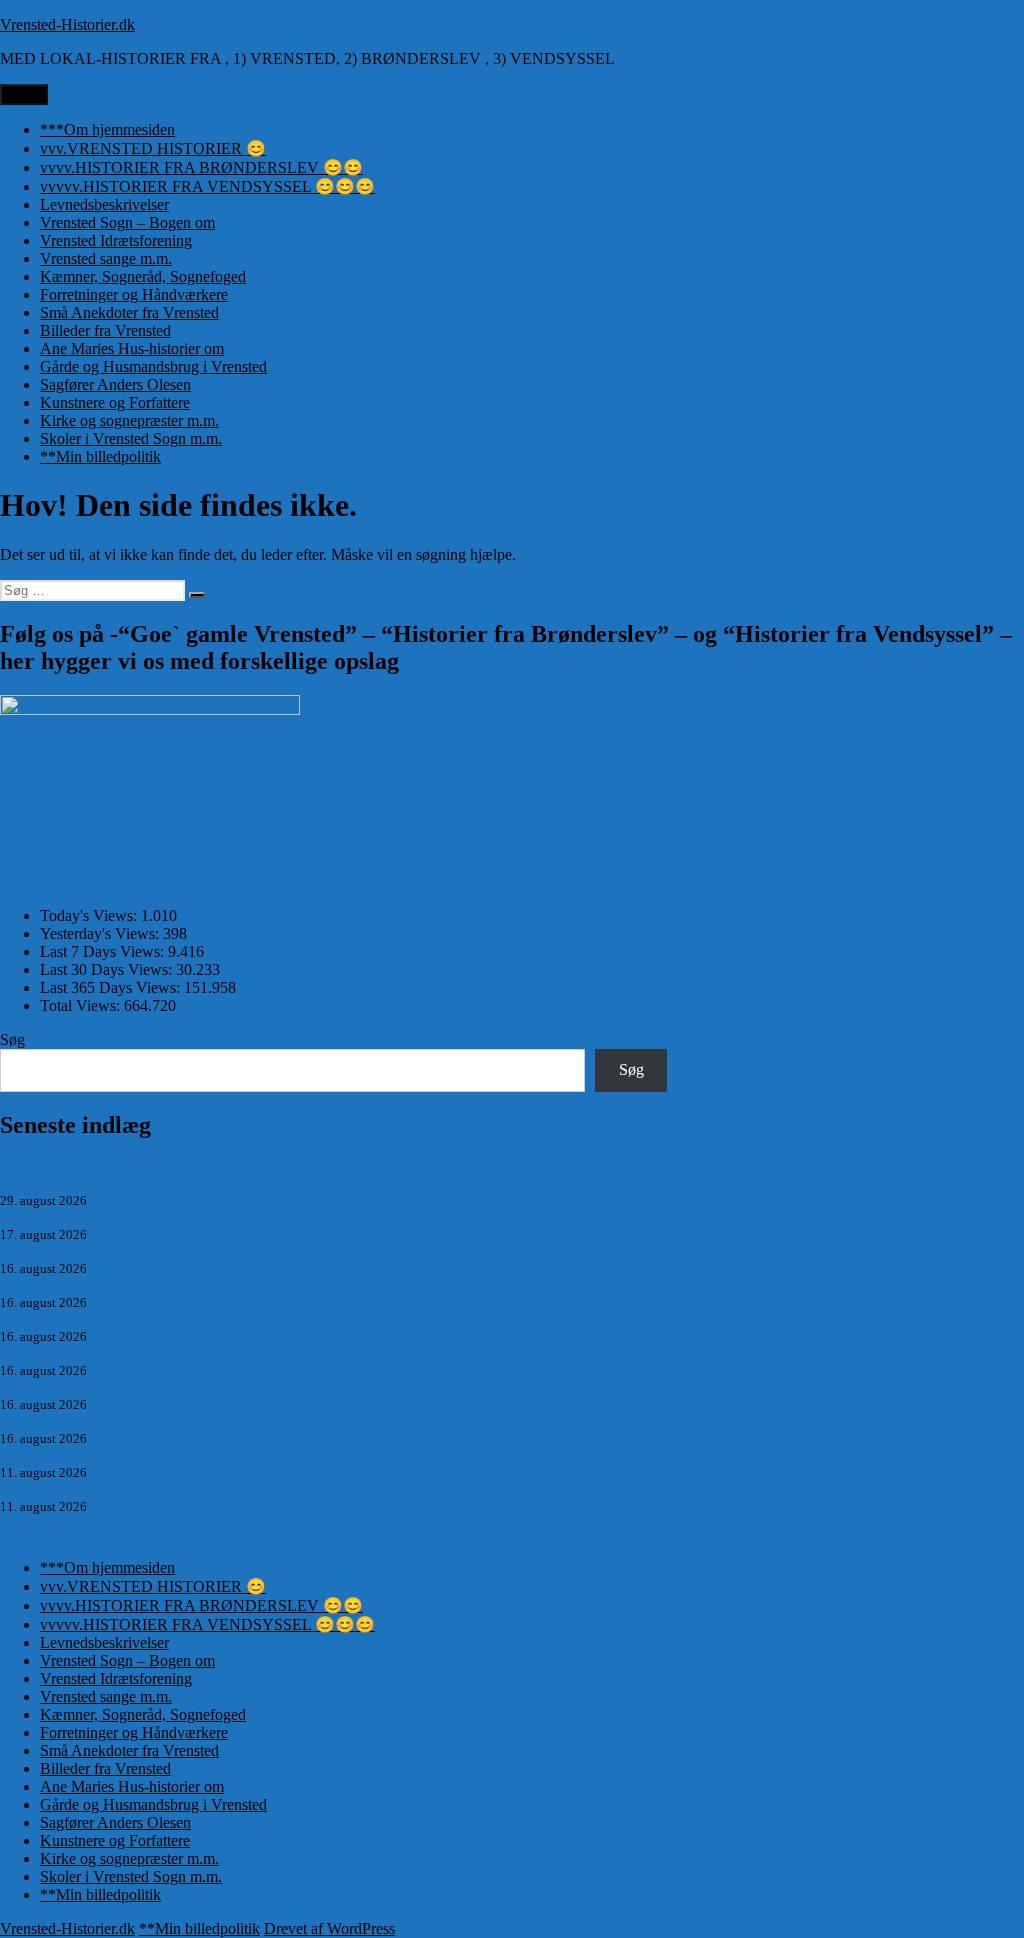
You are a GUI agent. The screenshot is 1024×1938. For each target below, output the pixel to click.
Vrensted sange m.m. (106, 258)
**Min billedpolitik (100, 456)
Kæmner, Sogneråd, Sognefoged (143, 276)
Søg (12, 1039)
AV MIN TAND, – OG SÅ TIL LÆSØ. (128, 1387)
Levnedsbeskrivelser (104, 204)
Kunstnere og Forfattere (115, 402)
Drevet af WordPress (329, 1928)
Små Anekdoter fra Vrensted (129, 312)
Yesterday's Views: (101, 933)
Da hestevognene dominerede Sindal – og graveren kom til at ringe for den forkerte (261, 1353)
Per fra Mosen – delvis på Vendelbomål (124, 1183)
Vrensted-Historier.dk (67, 24)
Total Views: (82, 1005)
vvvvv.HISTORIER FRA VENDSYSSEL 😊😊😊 (207, 186)
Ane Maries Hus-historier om (132, 348)
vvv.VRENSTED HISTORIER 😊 (153, 148)
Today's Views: (90, 915)
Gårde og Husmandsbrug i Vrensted (153, 366)
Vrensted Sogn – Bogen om (127, 222)
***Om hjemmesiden (107, 129)
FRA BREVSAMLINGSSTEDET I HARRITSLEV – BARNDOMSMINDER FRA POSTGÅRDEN (329, 1489)
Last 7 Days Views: (104, 951)
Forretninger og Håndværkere (134, 294)
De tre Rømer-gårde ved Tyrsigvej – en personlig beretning (186, 1319)
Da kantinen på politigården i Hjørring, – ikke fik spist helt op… (202, 1285)
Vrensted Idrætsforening (116, 240)
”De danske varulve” (66, 1455)
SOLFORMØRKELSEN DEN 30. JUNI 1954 (150, 1251)
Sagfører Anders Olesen (115, 384)
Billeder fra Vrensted (105, 330)
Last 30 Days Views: (108, 969)
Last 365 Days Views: (112, 987)
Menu (24, 94)
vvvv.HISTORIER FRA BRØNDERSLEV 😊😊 (201, 167)
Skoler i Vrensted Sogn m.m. (131, 438)
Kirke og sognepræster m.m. (129, 420)
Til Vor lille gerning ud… (79, 1421)
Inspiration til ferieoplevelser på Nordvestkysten (150, 1217)
